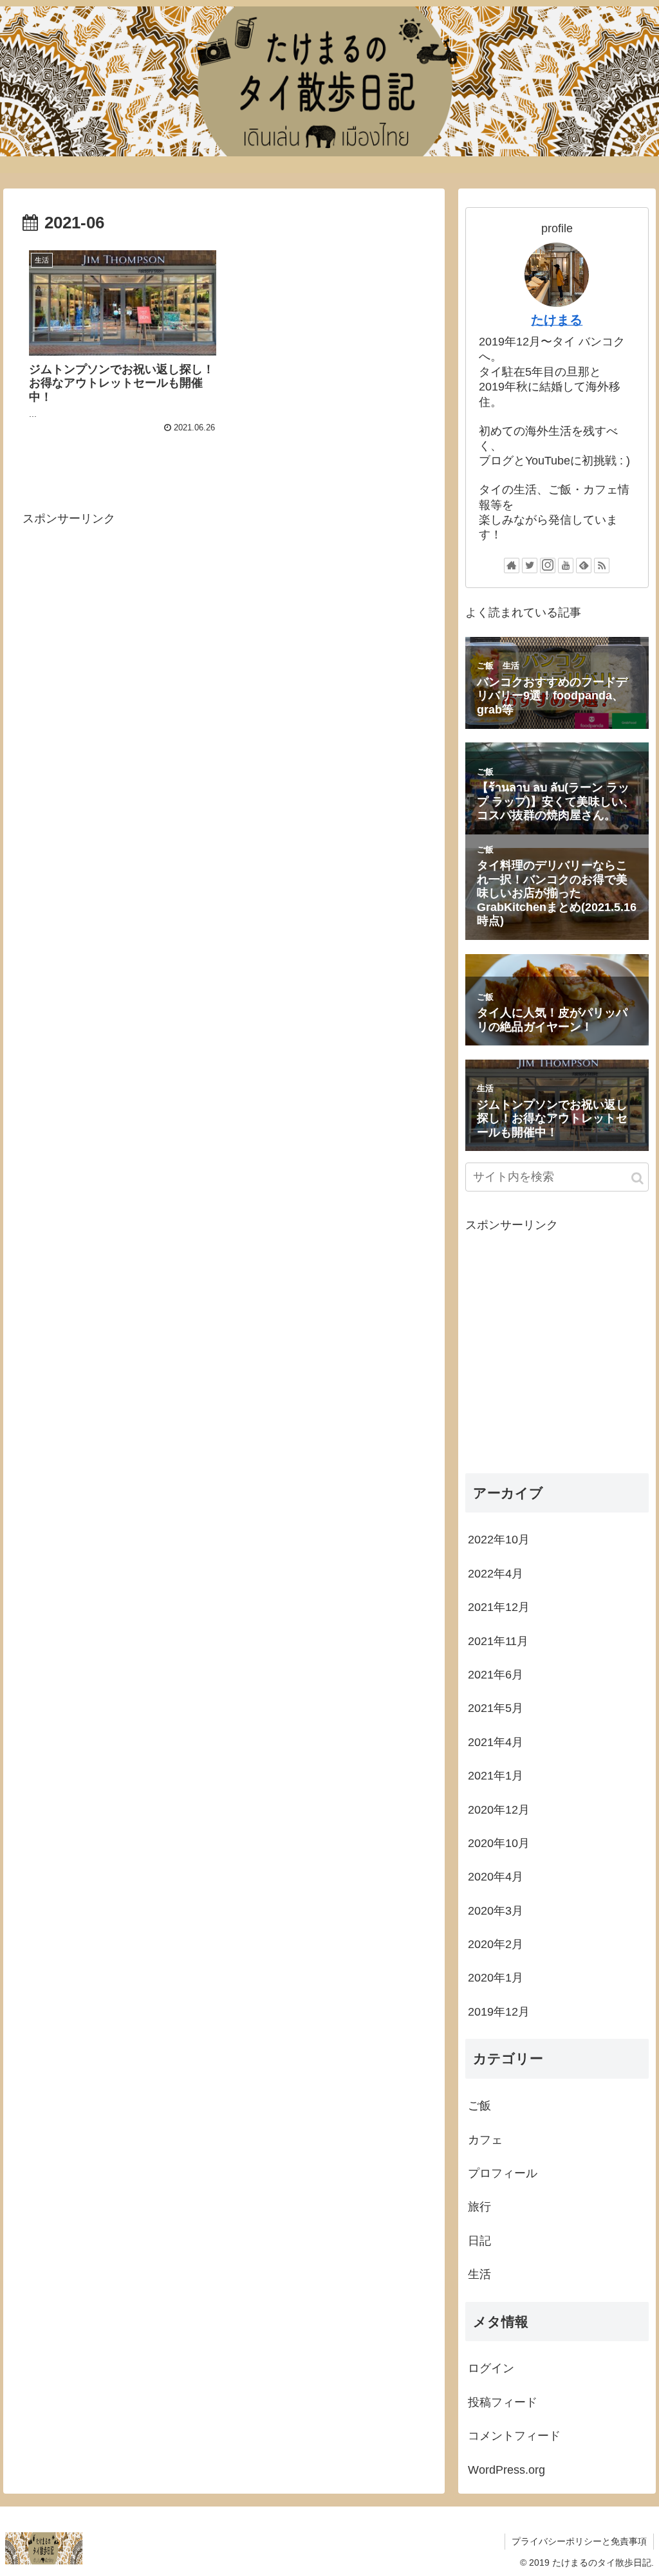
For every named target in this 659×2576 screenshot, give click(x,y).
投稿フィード (503, 2402)
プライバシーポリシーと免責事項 (579, 2541)
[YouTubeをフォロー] (566, 566)
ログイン (491, 2368)
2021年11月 (498, 1641)
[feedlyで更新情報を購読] (584, 566)
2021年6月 (496, 1675)
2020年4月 (496, 1877)
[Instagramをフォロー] (548, 566)
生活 (479, 2274)
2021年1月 (496, 1776)
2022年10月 (499, 1540)
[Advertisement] (224, 661)
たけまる (557, 320)
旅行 (479, 2207)
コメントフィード (514, 2436)
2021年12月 (499, 1607)
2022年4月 (496, 1574)
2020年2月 (496, 1944)
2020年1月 (496, 1978)
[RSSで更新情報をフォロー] (602, 566)
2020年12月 (499, 1810)
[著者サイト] (512, 566)
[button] (637, 1178)
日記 (479, 2241)
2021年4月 (496, 1742)
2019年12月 (499, 2012)
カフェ (485, 2140)
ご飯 (479, 2106)
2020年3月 (496, 1911)
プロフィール (503, 2173)
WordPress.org (506, 2470)
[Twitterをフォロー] (530, 566)
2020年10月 (499, 1843)
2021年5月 (496, 1708)
